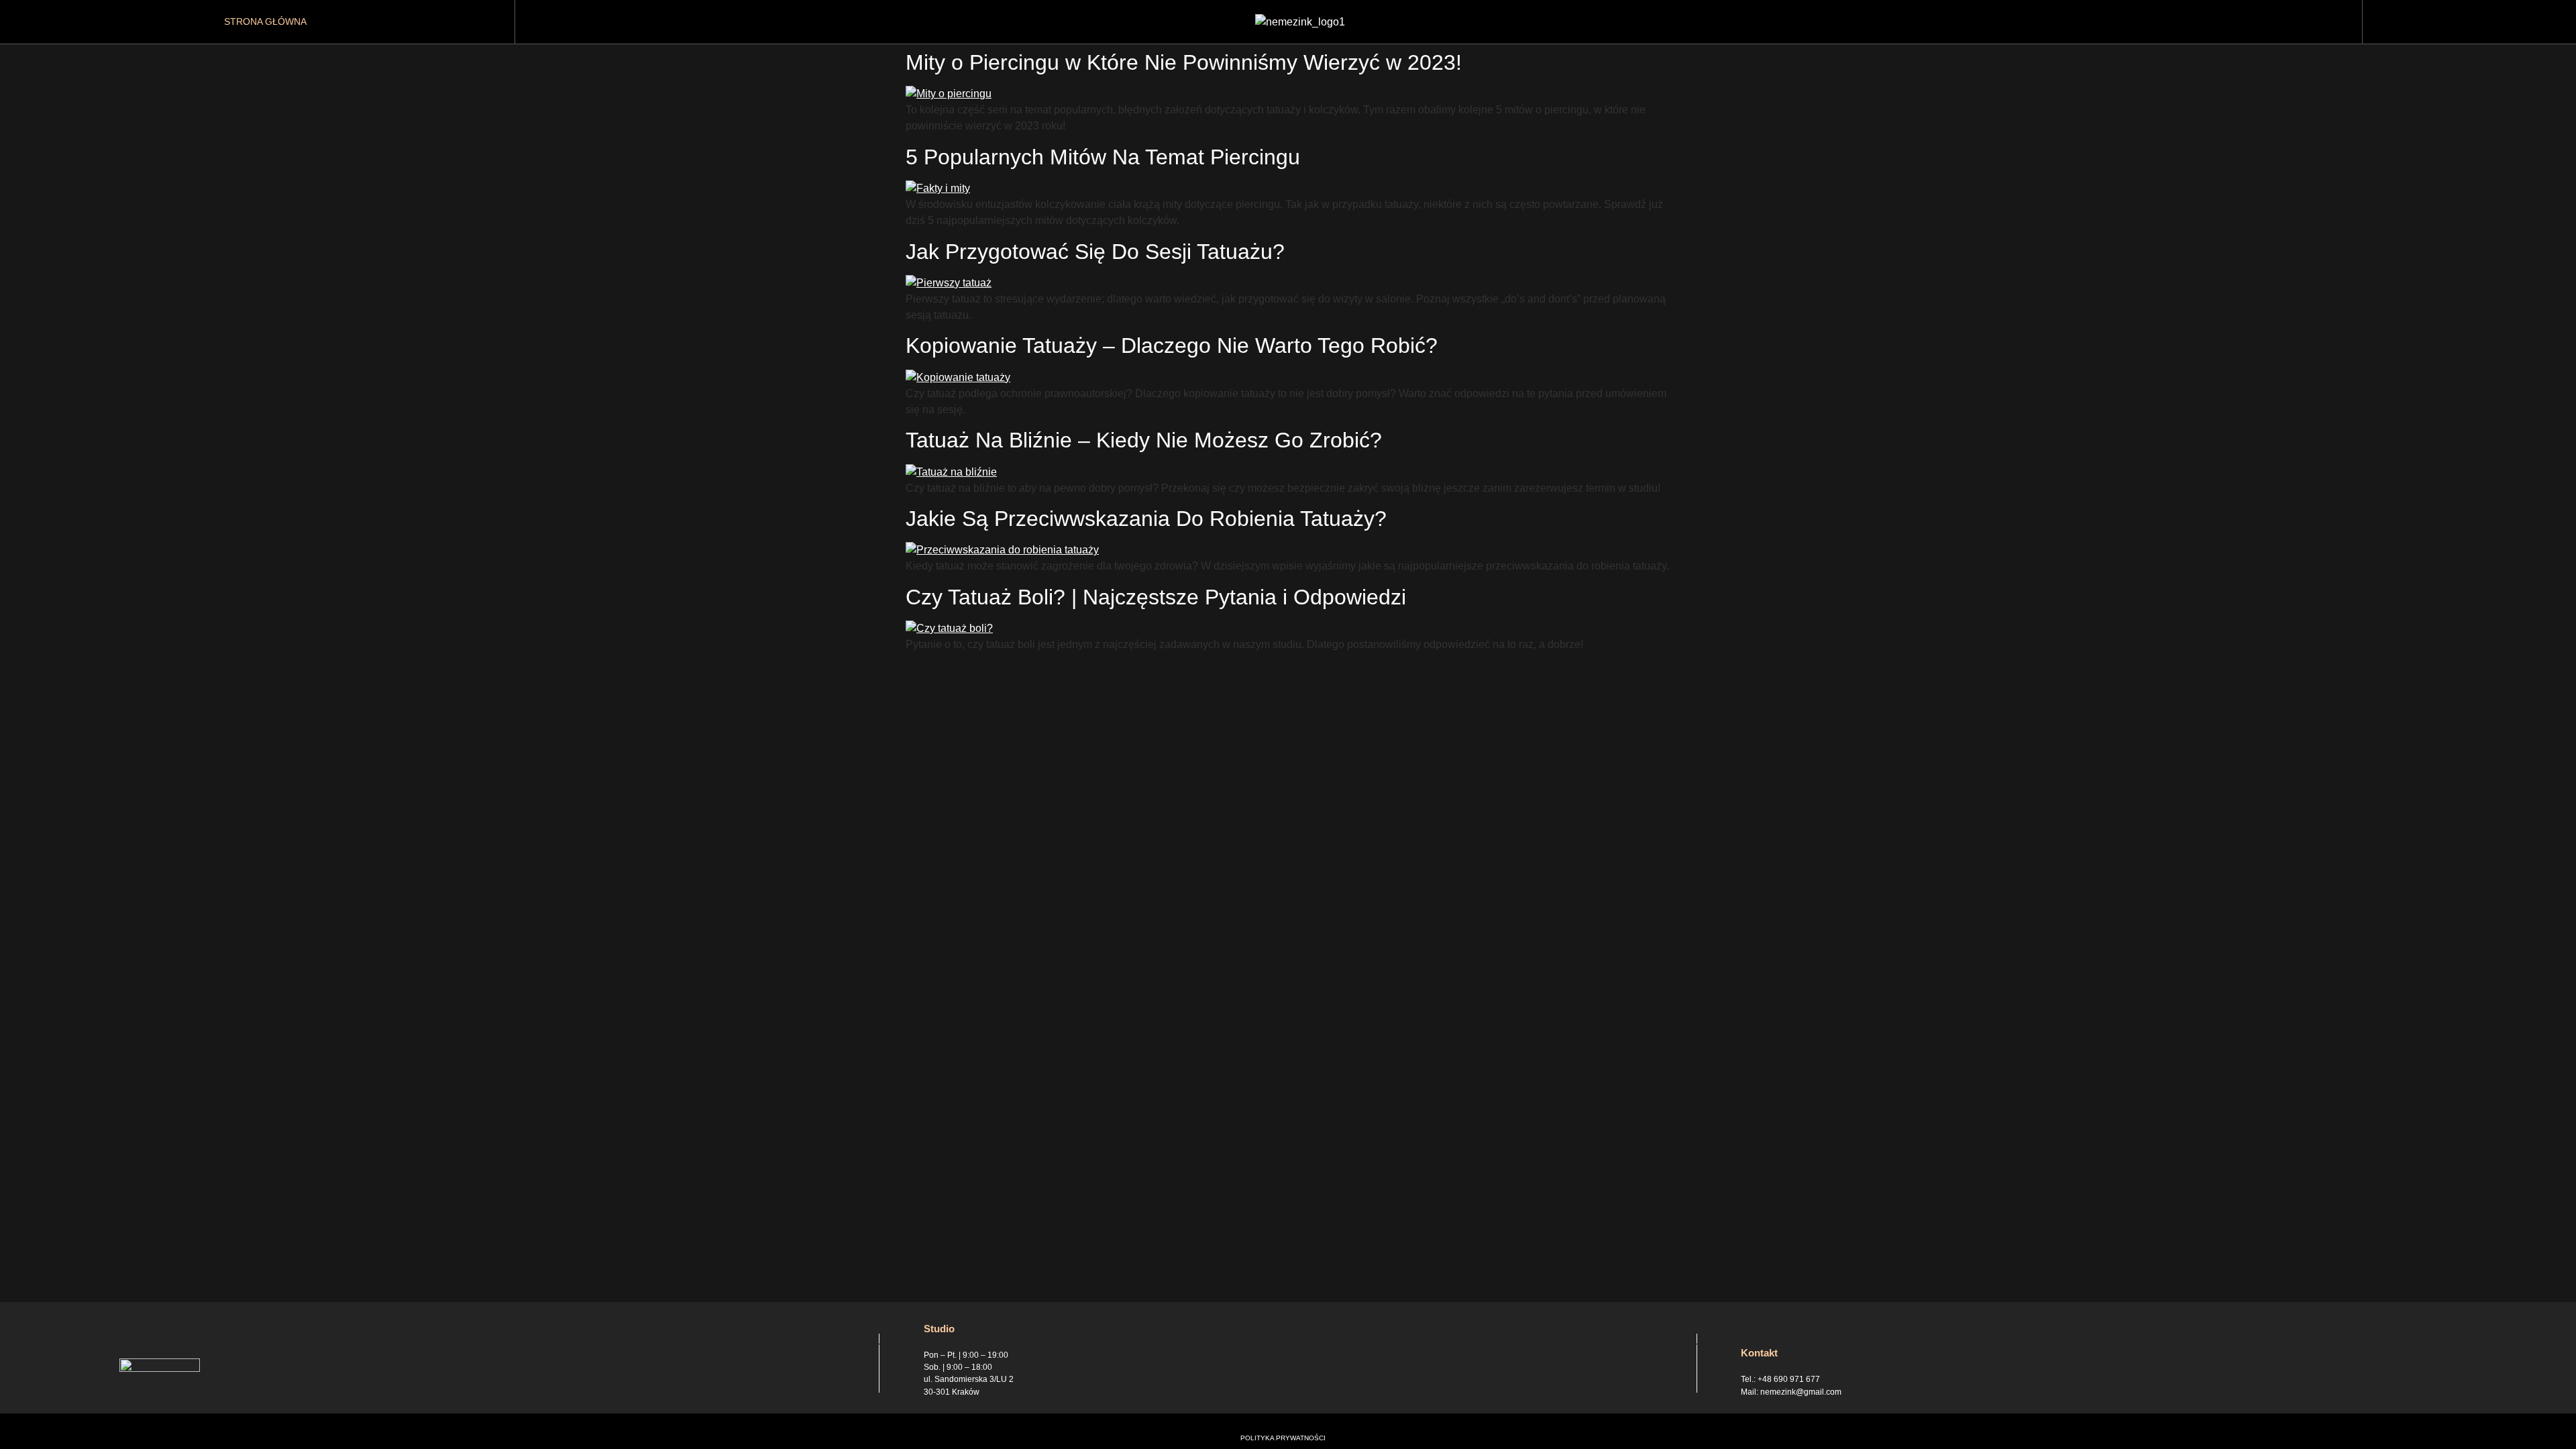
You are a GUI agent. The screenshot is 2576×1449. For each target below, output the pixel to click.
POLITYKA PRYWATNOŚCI (1283, 1438)
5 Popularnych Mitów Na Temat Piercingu (1103, 157)
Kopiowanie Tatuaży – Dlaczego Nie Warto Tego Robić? (1172, 345)
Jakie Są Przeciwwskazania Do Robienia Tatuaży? (1146, 519)
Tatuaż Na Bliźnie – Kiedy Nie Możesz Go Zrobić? (1144, 440)
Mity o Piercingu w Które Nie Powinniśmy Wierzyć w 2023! (1184, 62)
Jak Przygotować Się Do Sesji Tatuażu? (1095, 252)
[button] (2465, 22)
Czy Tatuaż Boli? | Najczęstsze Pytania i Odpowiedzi (1156, 597)
